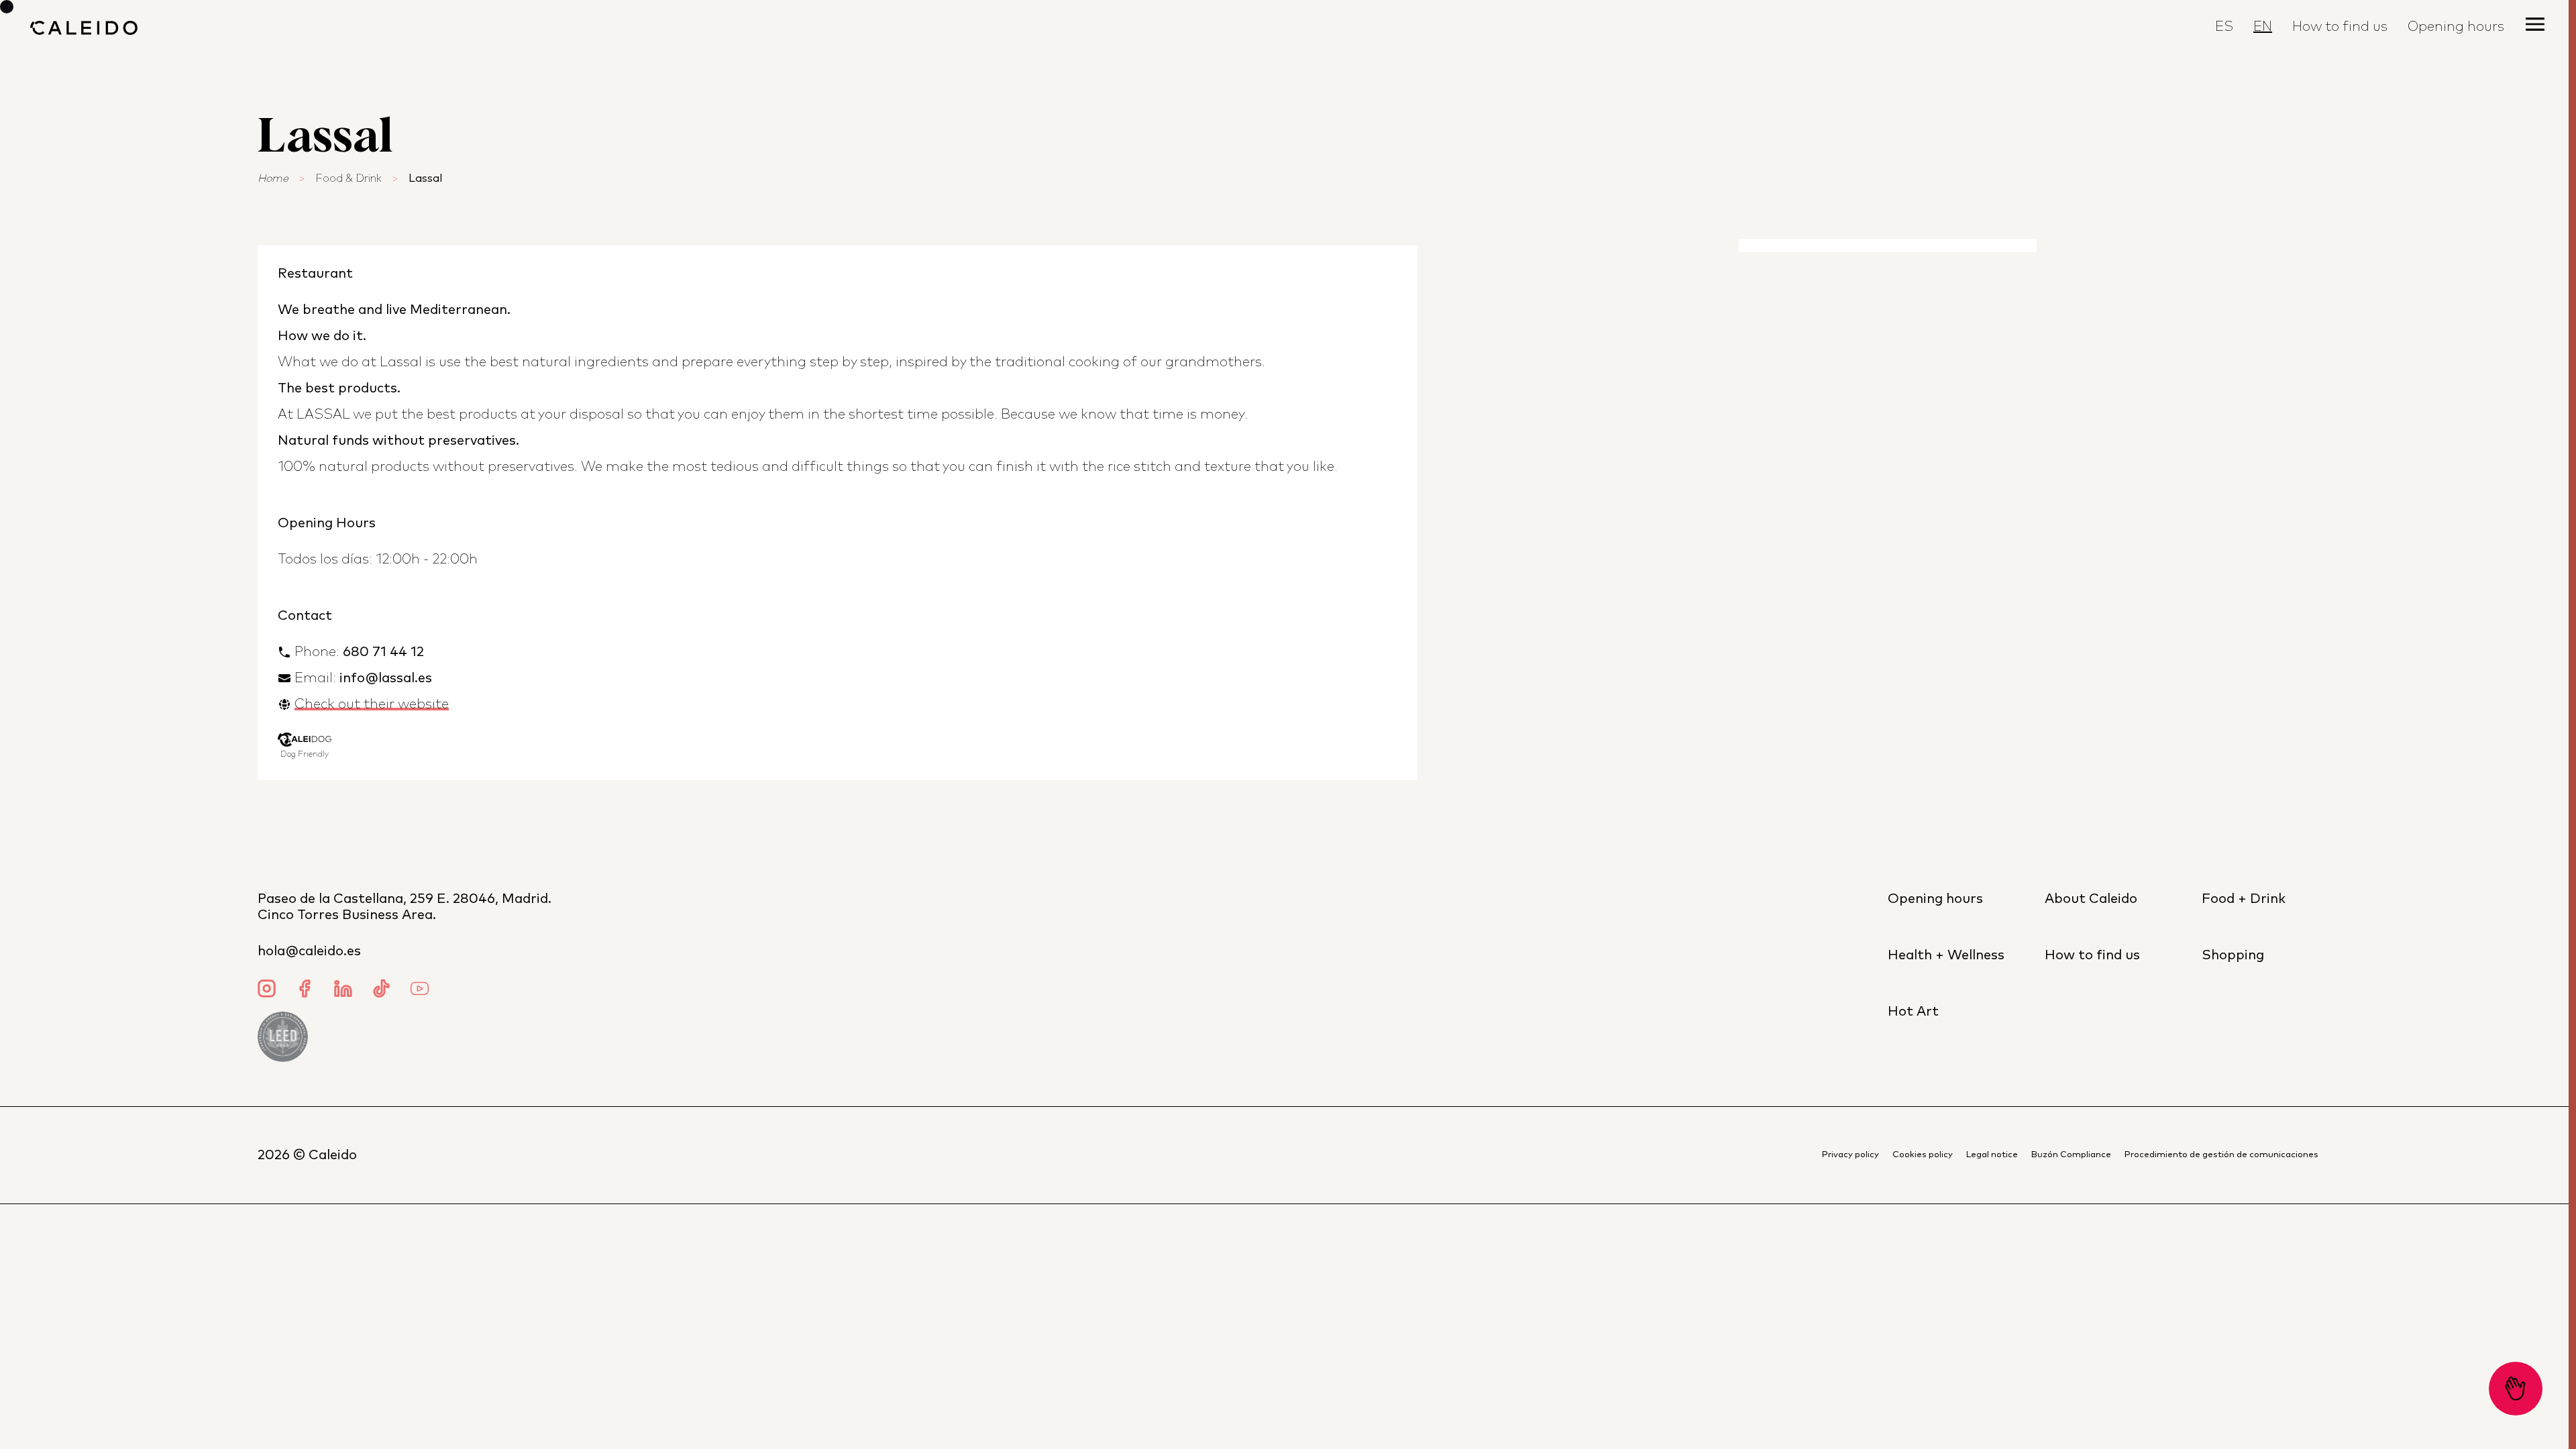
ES (2224, 27)
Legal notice (1992, 1155)
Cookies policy (1923, 1155)
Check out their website (372, 704)
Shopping (2233, 955)
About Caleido (2091, 899)
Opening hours (1935, 899)
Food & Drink (348, 178)
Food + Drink (2244, 899)
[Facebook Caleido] (305, 990)
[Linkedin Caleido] (343, 990)
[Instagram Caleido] (267, 990)
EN (2263, 27)
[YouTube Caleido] (420, 990)
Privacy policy (1850, 1155)
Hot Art (1913, 1012)
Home (273, 178)
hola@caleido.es (309, 951)
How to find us (2340, 27)
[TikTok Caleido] (381, 990)
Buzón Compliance (2071, 1155)
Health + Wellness (1946, 955)
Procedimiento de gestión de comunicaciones (2221, 1155)
